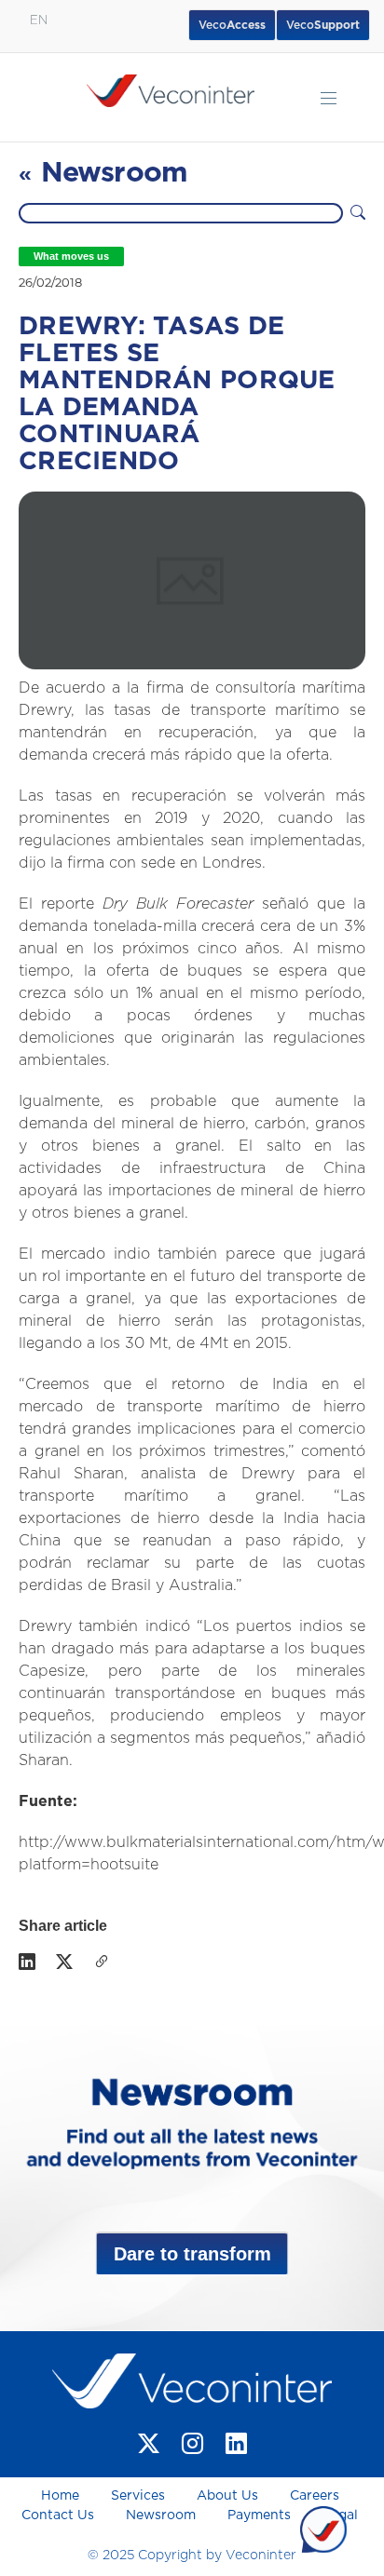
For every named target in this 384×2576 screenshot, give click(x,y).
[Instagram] (192, 2443)
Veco (323, 25)
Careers (315, 2496)
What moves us (71, 256)
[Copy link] (102, 1963)
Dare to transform (192, 2254)
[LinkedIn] (27, 1963)
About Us (227, 2496)
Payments (259, 2515)
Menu (329, 98)
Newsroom (161, 2515)
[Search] (358, 213)
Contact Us (58, 2515)
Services (138, 2496)
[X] (64, 1963)
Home (62, 2496)
